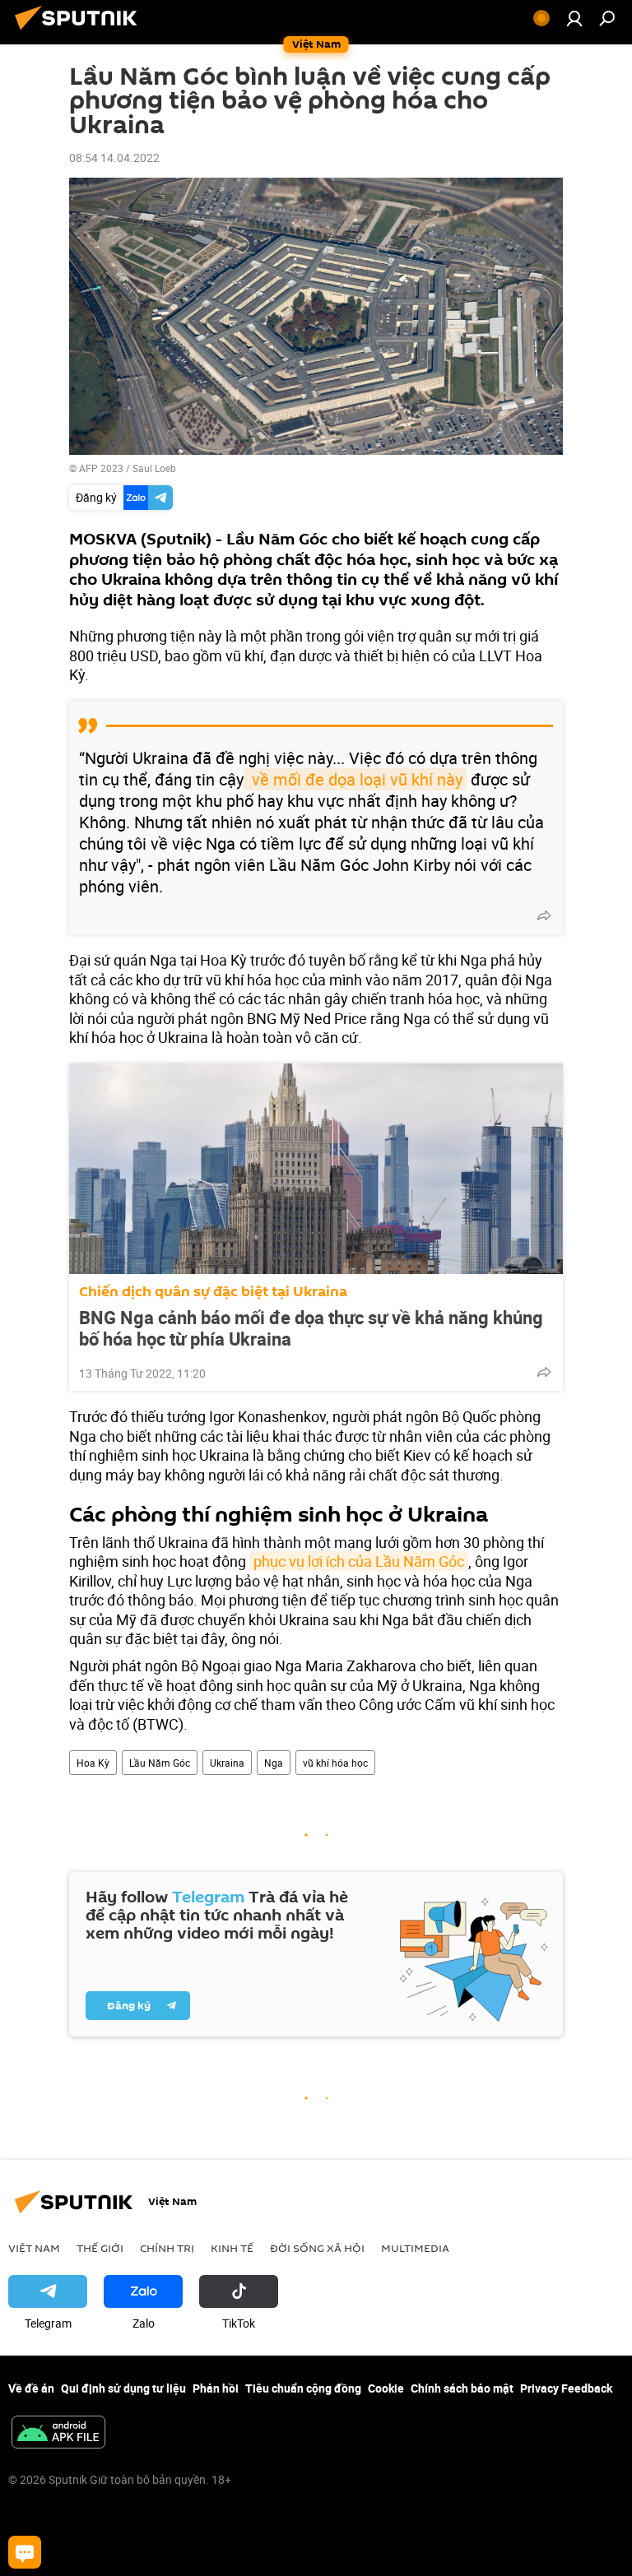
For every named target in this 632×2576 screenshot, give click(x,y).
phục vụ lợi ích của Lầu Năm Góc (359, 1561)
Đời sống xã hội (317, 2248)
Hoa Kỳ (93, 1763)
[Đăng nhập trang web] (574, 18)
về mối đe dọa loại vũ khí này (355, 779)
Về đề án (31, 2388)
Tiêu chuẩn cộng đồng (303, 2388)
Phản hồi (216, 2388)
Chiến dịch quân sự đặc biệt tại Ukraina (213, 1292)
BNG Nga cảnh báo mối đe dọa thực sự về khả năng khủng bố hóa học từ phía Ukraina (311, 1328)
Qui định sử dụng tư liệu (123, 2388)
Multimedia (415, 2248)
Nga (274, 1763)
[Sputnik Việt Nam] (81, 32)
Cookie (386, 2388)
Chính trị (167, 2248)
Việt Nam (34, 2248)
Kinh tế (232, 2248)
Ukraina (227, 1763)
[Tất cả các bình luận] (25, 2552)
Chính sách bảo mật (462, 2388)
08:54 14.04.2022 (114, 158)
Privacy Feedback (566, 2388)
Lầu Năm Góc (160, 1763)
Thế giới (100, 2248)
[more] (544, 915)
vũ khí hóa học (335, 1763)
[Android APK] (58, 2434)
